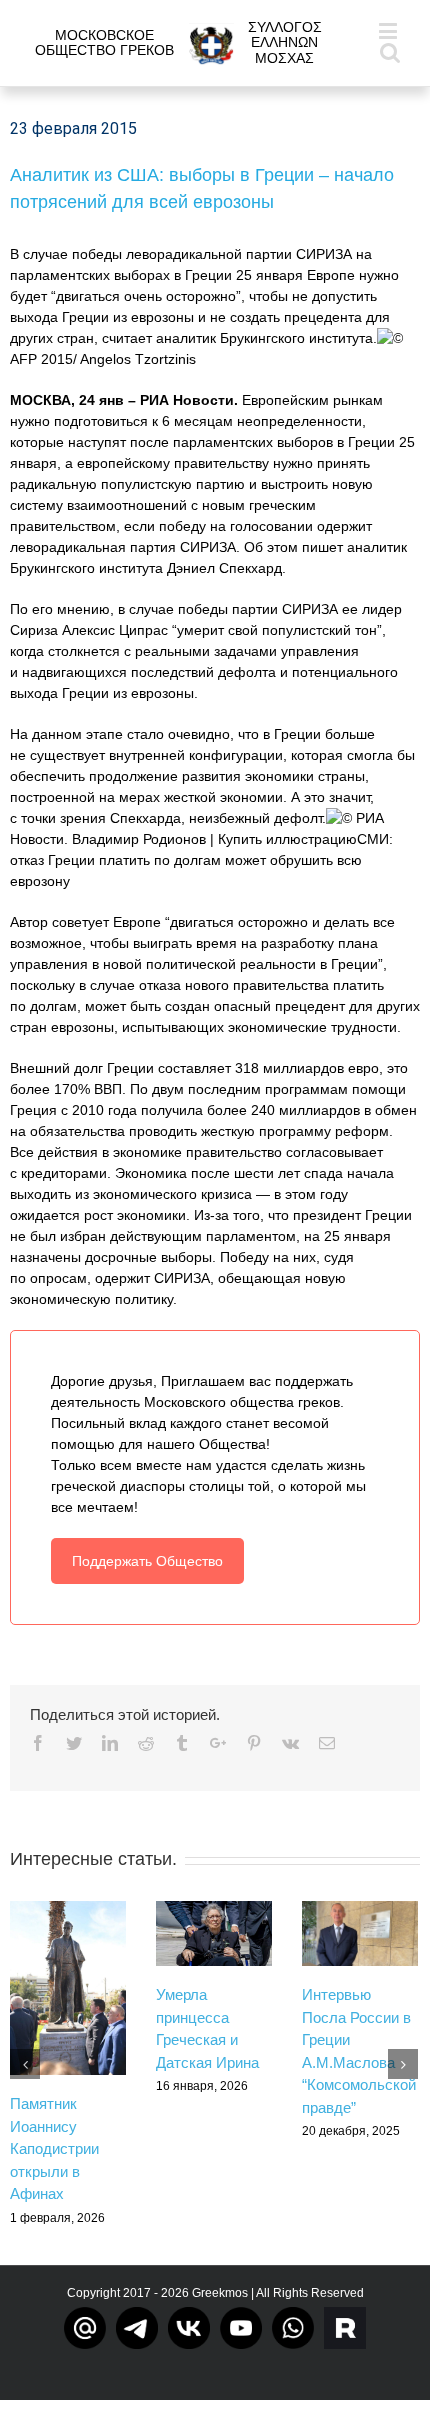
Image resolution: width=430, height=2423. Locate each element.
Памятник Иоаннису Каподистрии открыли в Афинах (54, 2148)
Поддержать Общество (147, 1561)
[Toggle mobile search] (390, 51)
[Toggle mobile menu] (389, 30)
